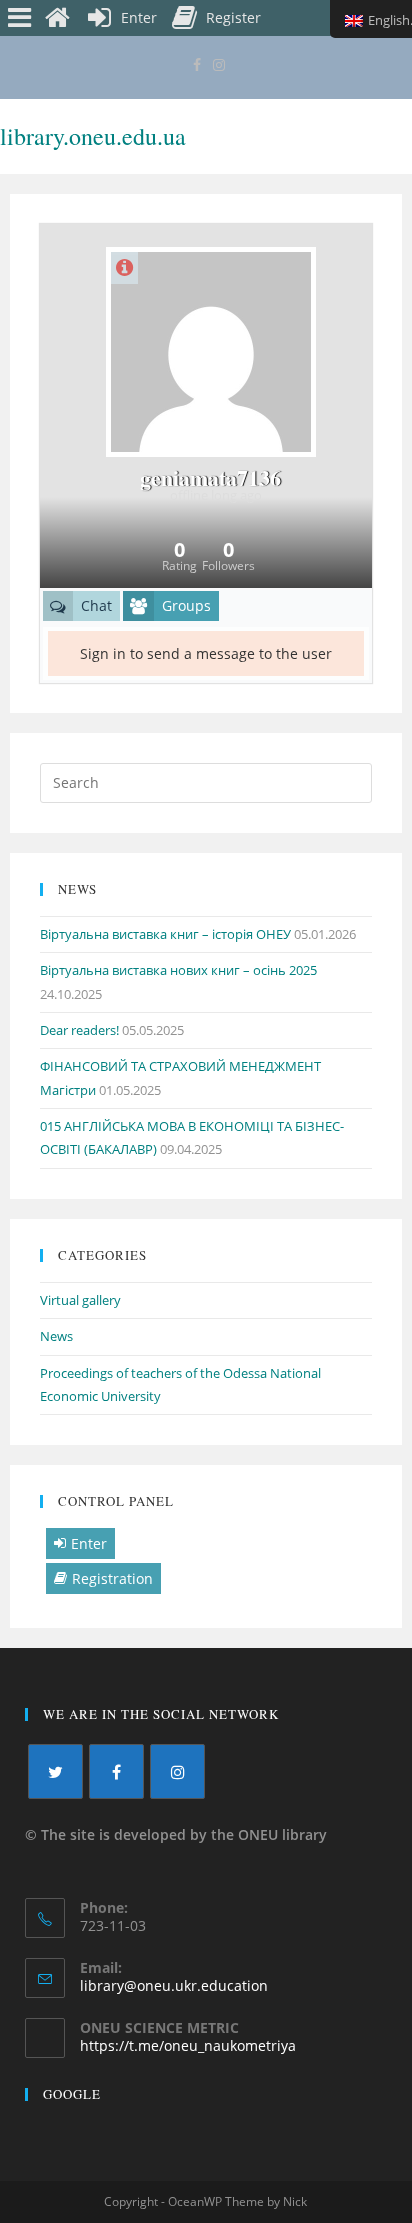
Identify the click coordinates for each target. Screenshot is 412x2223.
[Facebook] (197, 65)
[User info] (124, 268)
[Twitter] (55, 1771)
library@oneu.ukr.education (174, 1985)
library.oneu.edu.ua (93, 136)
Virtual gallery (80, 1300)
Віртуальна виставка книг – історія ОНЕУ (165, 934)
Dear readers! (79, 1030)
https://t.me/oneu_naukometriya (188, 2045)
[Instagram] (216, 65)
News (56, 1336)
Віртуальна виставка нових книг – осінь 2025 (178, 970)
